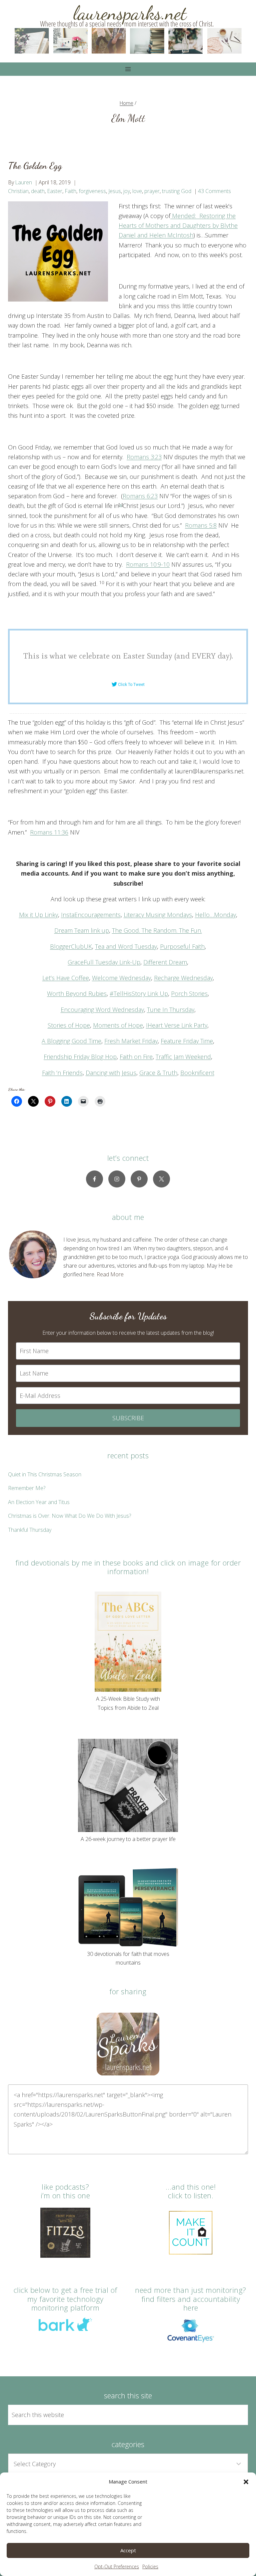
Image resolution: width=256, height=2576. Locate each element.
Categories (128, 2444)
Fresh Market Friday (131, 1041)
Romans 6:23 (140, 496)
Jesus (115, 191)
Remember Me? (27, 1488)
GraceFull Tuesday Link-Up (104, 962)
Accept (128, 2550)
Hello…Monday (215, 915)
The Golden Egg (35, 166)
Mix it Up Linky (38, 915)
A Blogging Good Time (71, 1041)
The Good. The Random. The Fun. (157, 930)
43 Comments (214, 191)
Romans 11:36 (49, 832)
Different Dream (165, 962)
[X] (161, 1179)
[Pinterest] (139, 1179)
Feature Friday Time (187, 1041)
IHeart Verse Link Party (177, 1025)
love (137, 191)
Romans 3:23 (144, 457)
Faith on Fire (136, 1057)
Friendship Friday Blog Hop (80, 1057)
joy (127, 191)
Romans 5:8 (201, 525)
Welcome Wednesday (121, 978)
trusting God (177, 191)
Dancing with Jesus (111, 1073)
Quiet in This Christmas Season (45, 1474)
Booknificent (197, 1073)
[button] (246, 2482)
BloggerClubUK (71, 946)
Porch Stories (189, 993)
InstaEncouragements (91, 915)
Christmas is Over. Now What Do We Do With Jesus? (69, 1516)
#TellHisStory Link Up (139, 993)
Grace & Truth (158, 1073)
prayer (152, 191)
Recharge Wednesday (183, 978)
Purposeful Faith (182, 946)
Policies (150, 2566)
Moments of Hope (118, 1025)
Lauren (23, 182)
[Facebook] (94, 1179)
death (38, 191)
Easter (55, 191)
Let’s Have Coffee (66, 978)
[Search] (235, 2415)
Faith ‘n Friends (62, 1073)
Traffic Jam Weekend (183, 1057)
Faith (70, 191)
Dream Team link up (82, 930)
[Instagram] (117, 1179)
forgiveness (92, 191)
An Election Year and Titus (39, 1502)
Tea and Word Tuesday (126, 946)
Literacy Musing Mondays (158, 915)
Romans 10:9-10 (148, 564)
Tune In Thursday (171, 1009)
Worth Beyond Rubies (77, 993)
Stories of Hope (69, 1025)
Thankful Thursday (30, 1530)
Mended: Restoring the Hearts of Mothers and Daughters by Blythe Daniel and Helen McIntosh (178, 226)
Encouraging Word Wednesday (102, 1009)
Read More (110, 1274)
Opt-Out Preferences (117, 2566)
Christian (18, 191)
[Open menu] (128, 69)
